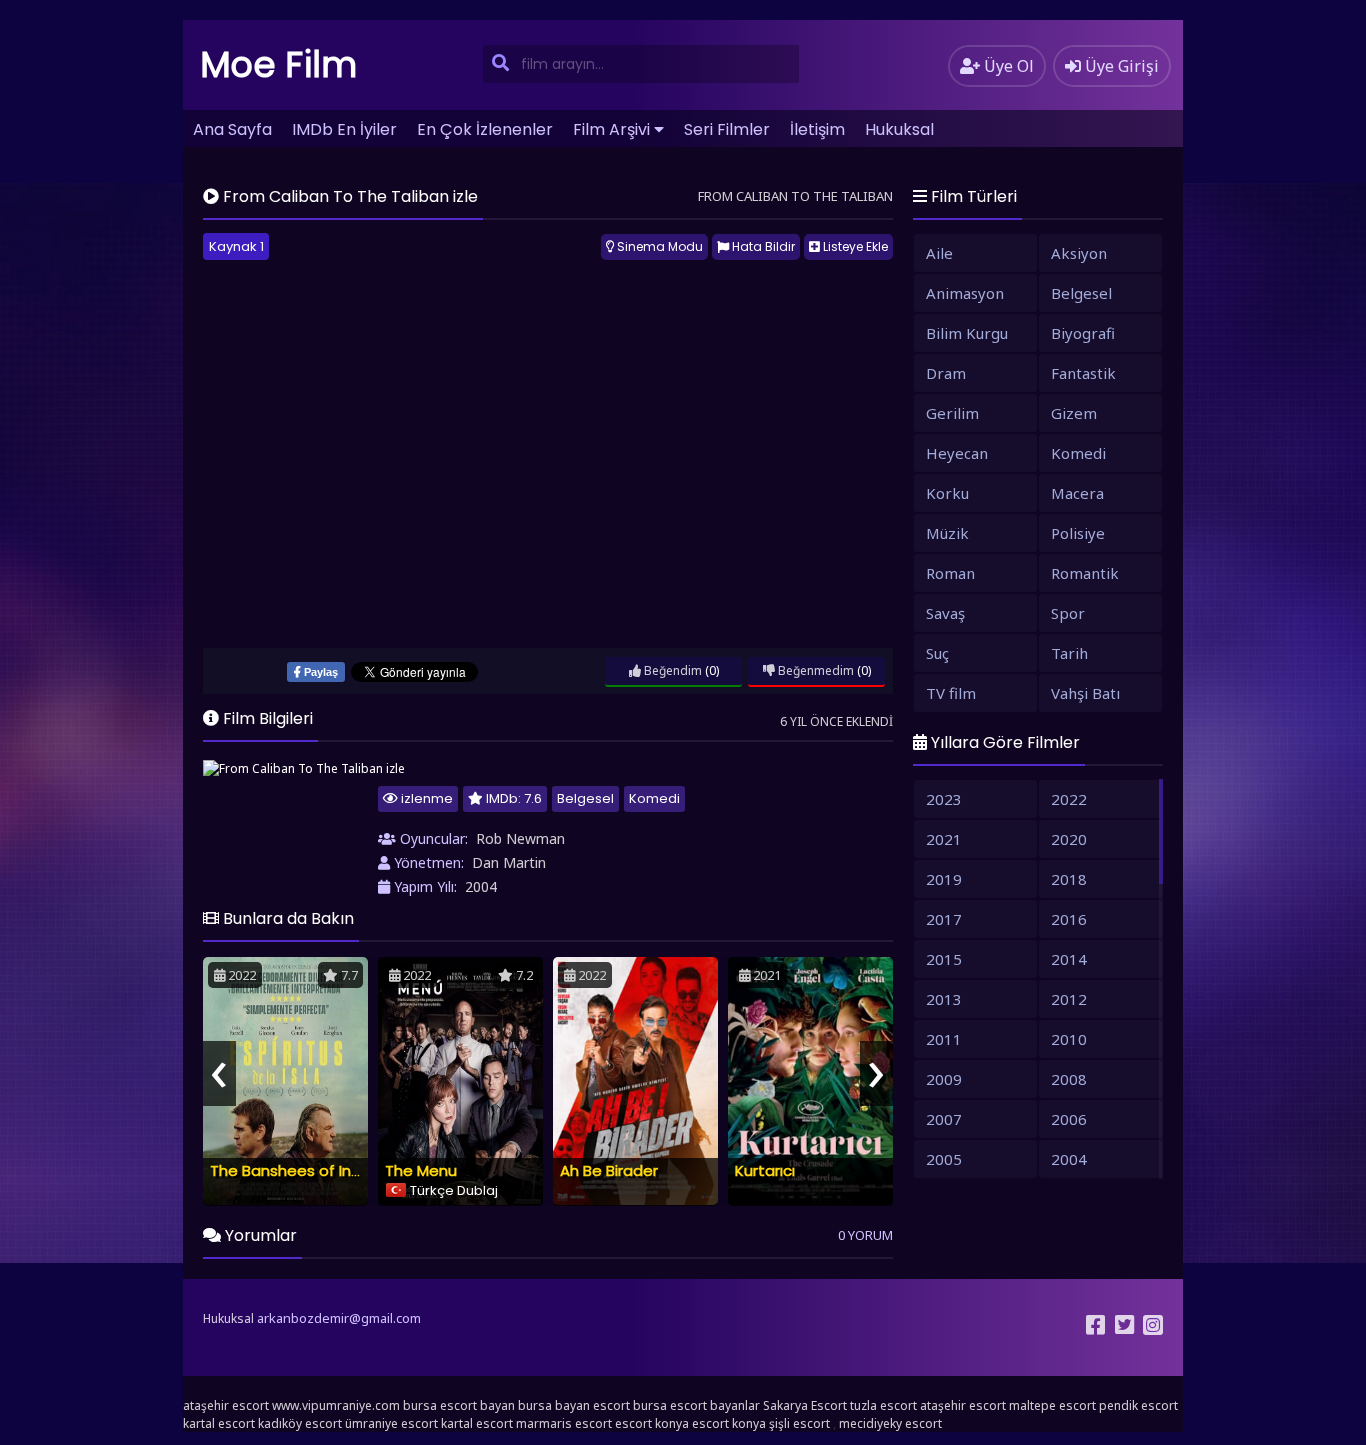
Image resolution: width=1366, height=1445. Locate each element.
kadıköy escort (300, 1423)
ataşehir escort (226, 1405)
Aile (939, 253)
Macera (1077, 493)
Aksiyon (1079, 253)
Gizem (1074, 413)
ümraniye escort (391, 1423)
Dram (946, 373)
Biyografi (1083, 333)
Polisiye (1078, 533)
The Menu (421, 1170)
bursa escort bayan (459, 1405)
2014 (1069, 959)
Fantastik (1083, 373)
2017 (944, 919)
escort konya (652, 1423)
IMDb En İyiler (344, 129)
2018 (1069, 879)
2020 (1069, 839)
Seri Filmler (727, 129)
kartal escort (219, 1423)
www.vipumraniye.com (336, 1405)
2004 (481, 886)
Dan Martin (509, 862)
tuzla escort (883, 1405)
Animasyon (965, 293)
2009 (944, 1079)
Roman (950, 573)
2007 (944, 1119)
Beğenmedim (814, 670)
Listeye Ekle (854, 246)
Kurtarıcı (765, 1170)
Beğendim (671, 670)
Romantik (1085, 573)
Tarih (1069, 653)
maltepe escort (1052, 1405)
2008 (1069, 1079)
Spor (1068, 613)
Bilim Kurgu (967, 333)
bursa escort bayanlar (696, 1405)
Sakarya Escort (805, 1405)
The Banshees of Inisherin (304, 1170)
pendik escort (1138, 1405)
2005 (944, 1159)
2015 (944, 959)
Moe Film (279, 64)
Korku (947, 493)
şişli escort (799, 1423)
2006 (1069, 1119)
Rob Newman (520, 838)
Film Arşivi (611, 129)
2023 (944, 799)
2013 (944, 999)
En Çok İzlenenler (485, 129)
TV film (951, 693)
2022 (1069, 799)
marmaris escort (564, 1423)
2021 (944, 839)
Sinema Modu (658, 246)
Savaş (945, 613)
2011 (944, 1039)
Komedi (654, 798)
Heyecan (957, 453)
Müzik (947, 533)
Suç (937, 653)
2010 (1069, 1039)
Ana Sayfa (232, 129)
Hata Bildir (762, 246)
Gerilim (952, 413)
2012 (1069, 999)
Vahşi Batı (1085, 693)
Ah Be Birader (609, 1170)
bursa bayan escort (574, 1405)
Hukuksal (899, 129)
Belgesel (585, 798)
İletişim (817, 129)
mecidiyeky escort (890, 1423)
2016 (1069, 919)
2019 (944, 879)
